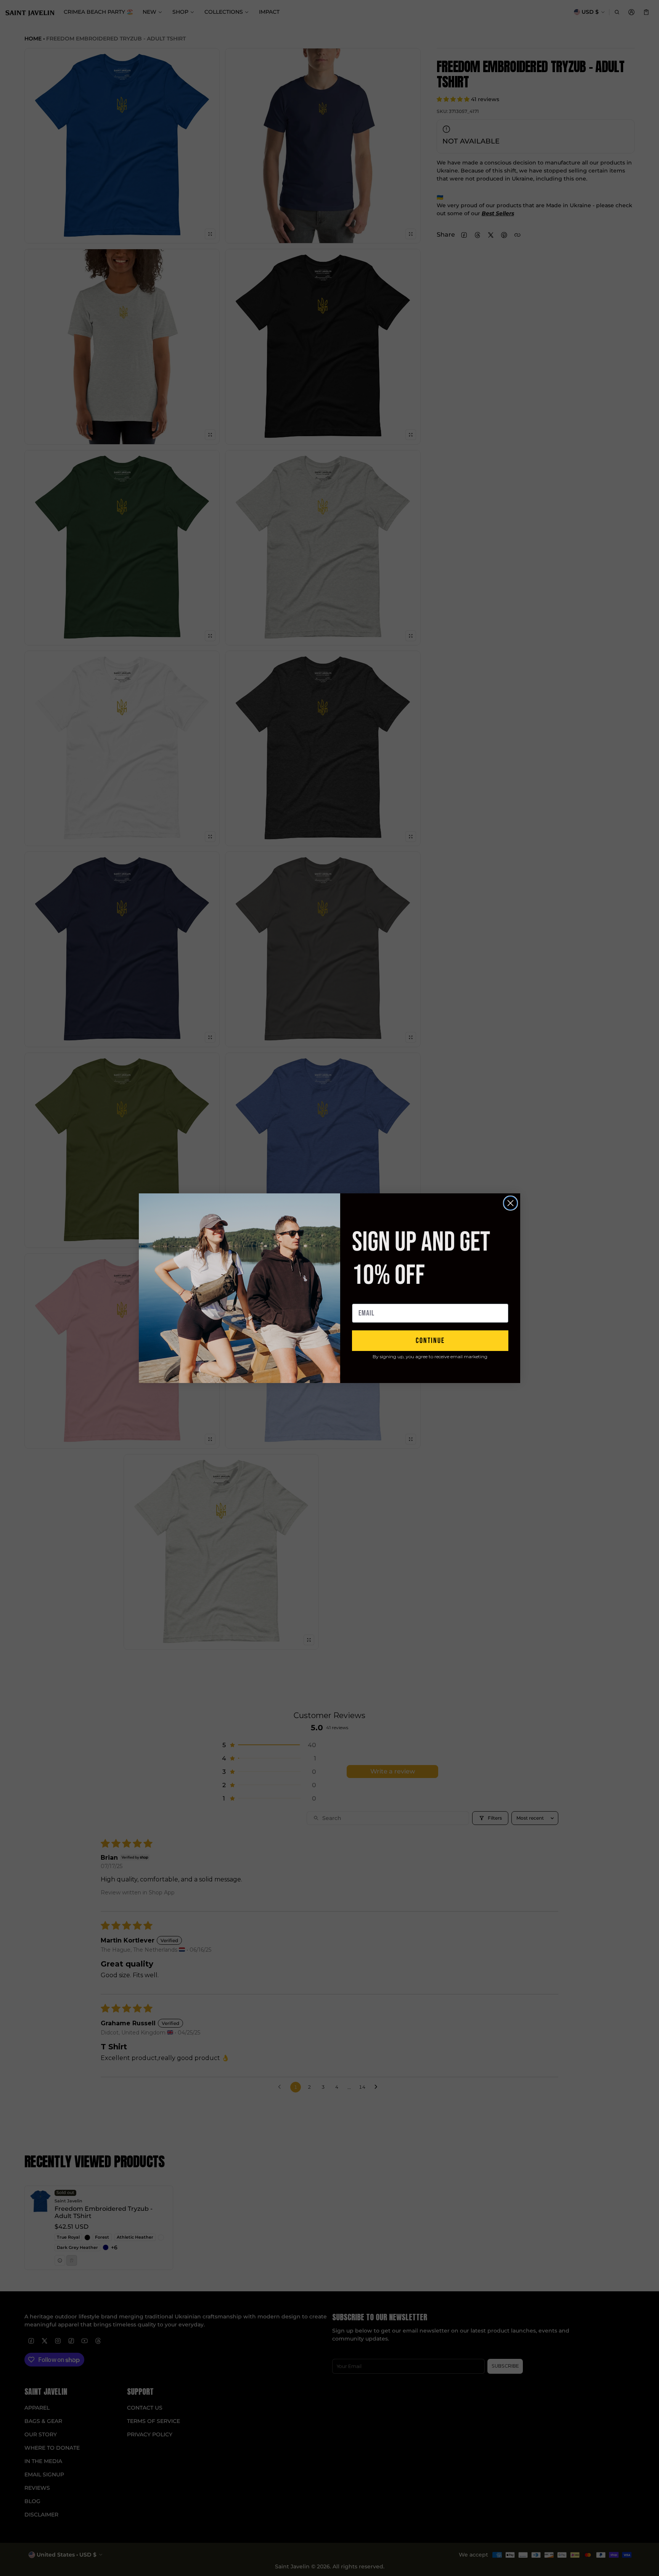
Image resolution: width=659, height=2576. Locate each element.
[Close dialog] (510, 1203)
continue (430, 1341)
